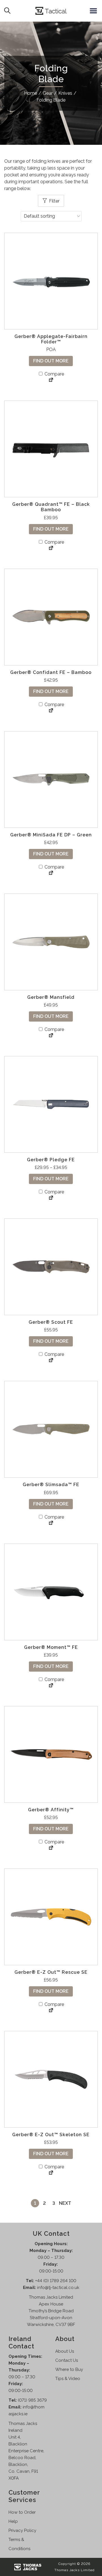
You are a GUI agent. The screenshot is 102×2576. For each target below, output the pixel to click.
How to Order (22, 2512)
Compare (54, 374)
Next (65, 2203)
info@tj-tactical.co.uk (58, 2288)
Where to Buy (69, 2369)
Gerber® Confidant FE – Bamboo (51, 672)
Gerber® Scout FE (51, 1322)
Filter (54, 201)
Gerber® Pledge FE (51, 1160)
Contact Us (67, 2360)
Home (31, 93)
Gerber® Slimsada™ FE (51, 1485)
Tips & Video (68, 2379)
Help (13, 2521)
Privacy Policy (22, 2530)
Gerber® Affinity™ (51, 1810)
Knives (65, 93)
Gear (48, 93)
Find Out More (51, 361)
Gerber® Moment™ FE (51, 1647)
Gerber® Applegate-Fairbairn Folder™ (51, 339)
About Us (65, 2351)
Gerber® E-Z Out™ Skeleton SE (51, 2135)
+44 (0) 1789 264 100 (56, 2281)
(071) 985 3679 (32, 2400)
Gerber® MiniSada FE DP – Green (51, 835)
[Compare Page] (51, 380)
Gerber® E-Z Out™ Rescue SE (51, 1972)
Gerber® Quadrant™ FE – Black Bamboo (51, 507)
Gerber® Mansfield (51, 997)
